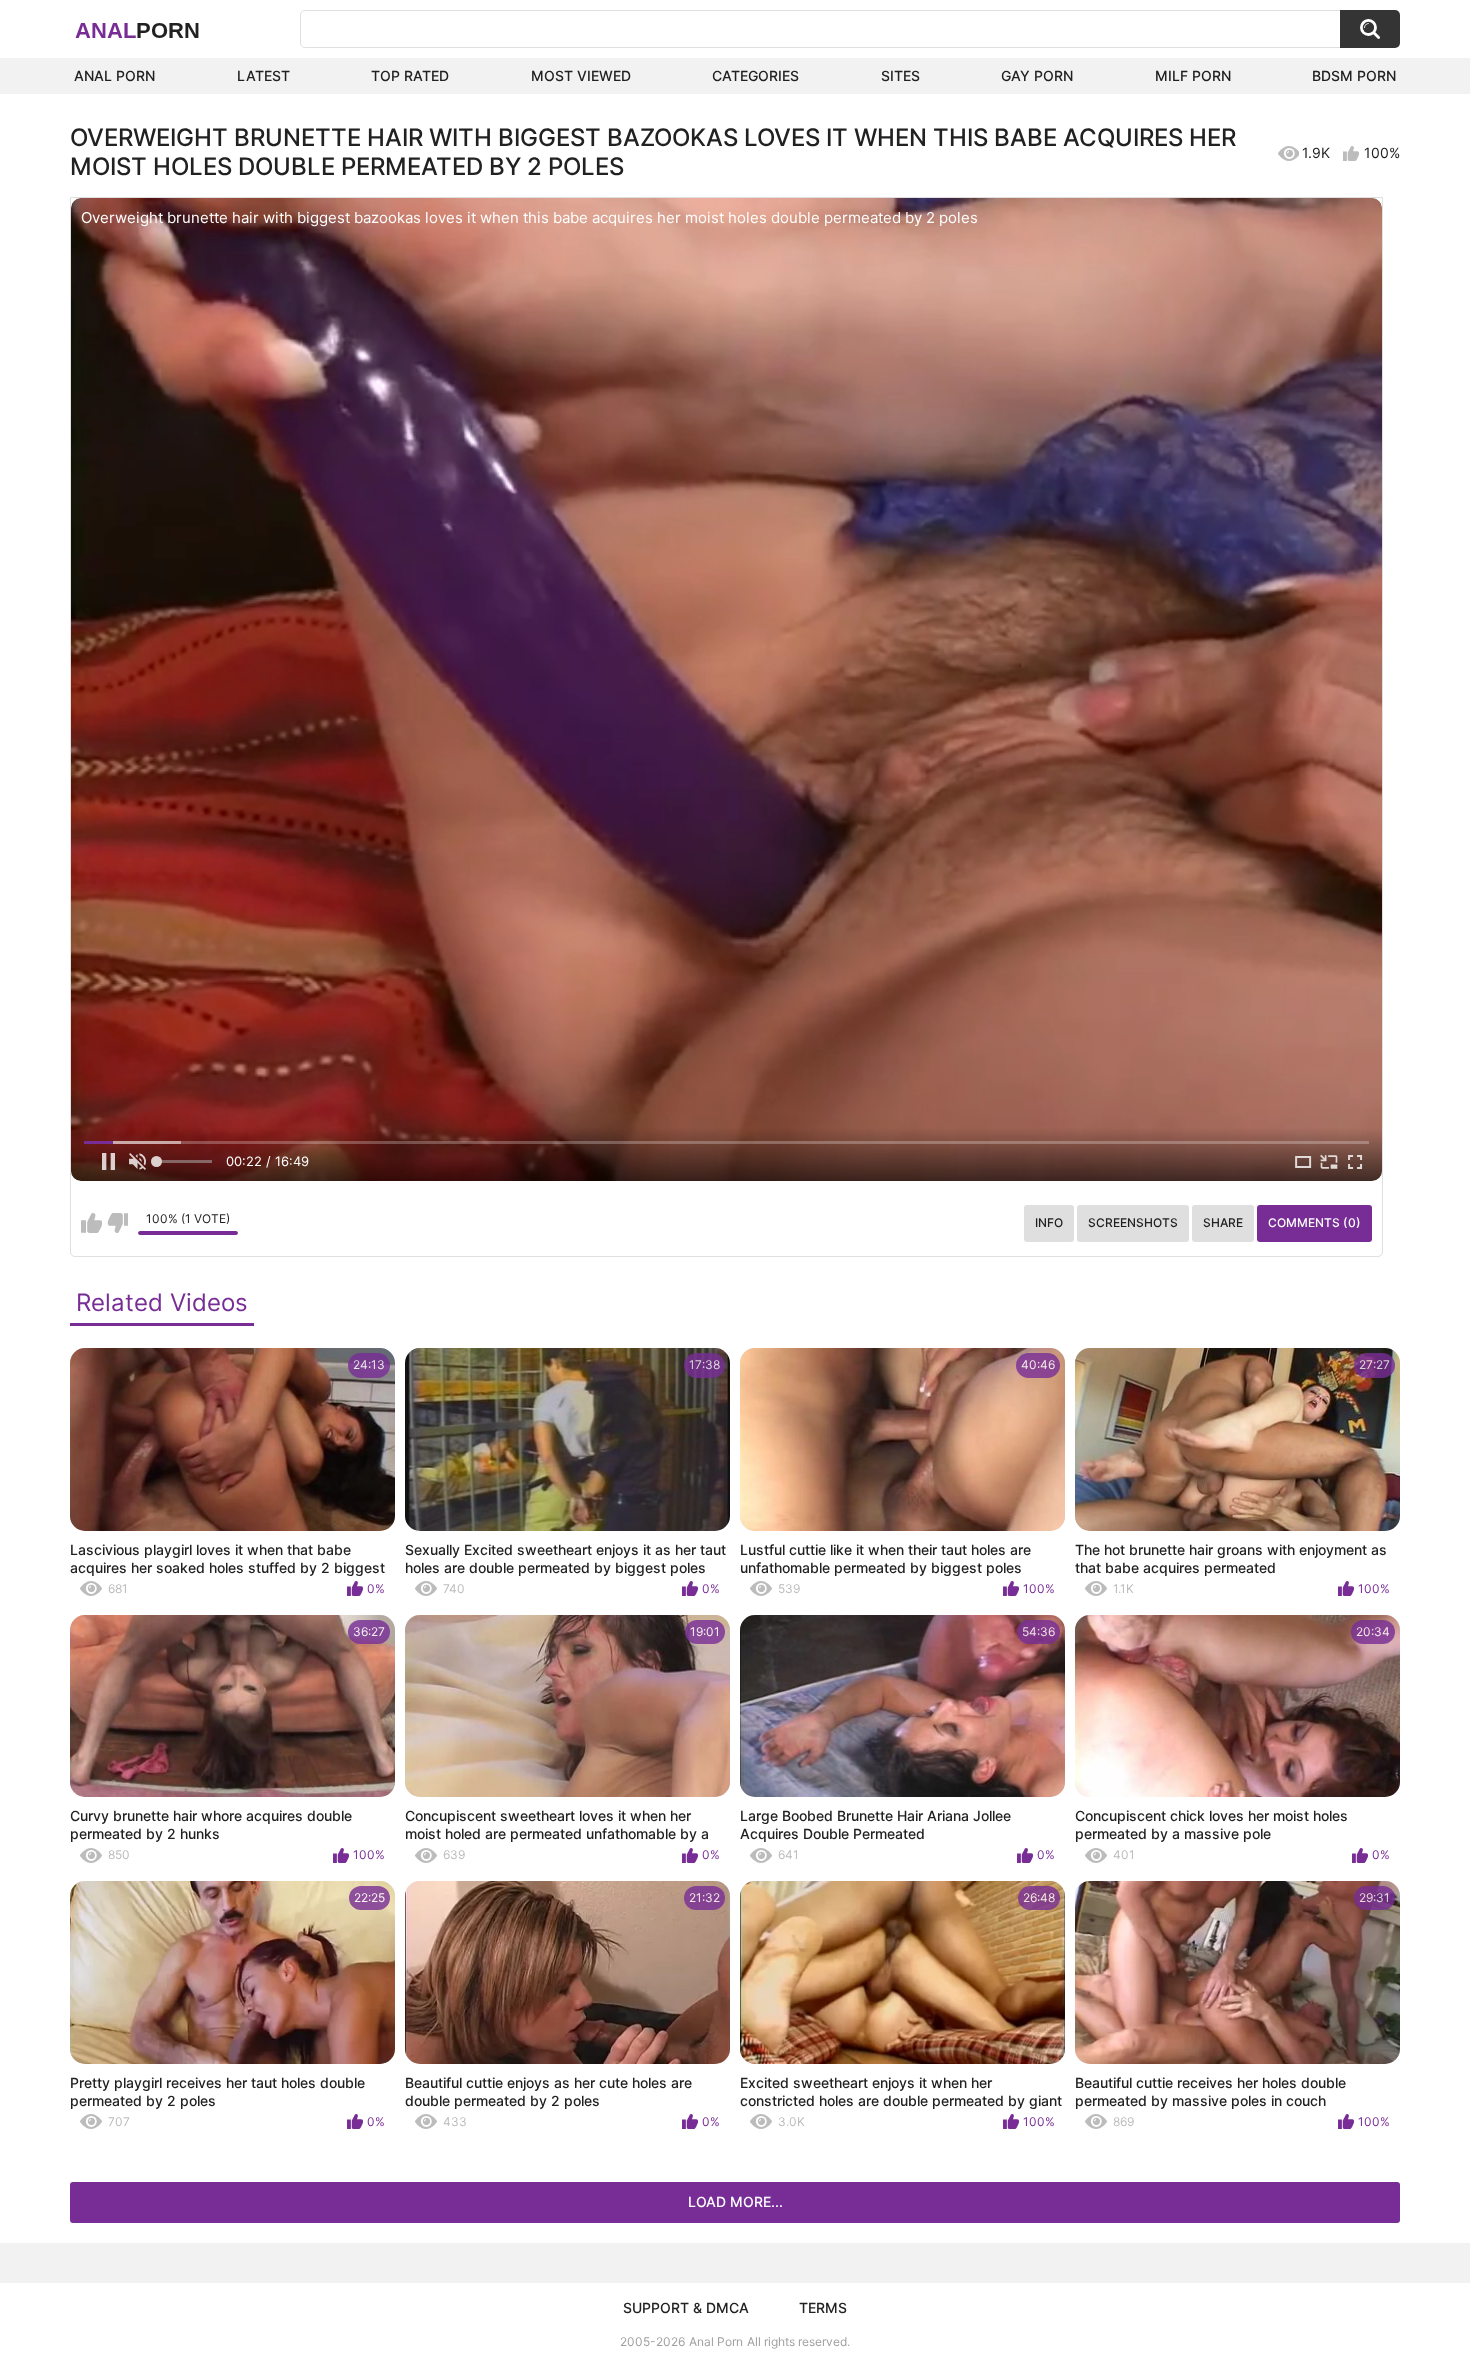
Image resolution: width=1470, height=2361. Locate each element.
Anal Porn (114, 75)
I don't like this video (117, 1223)
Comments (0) (1314, 1222)
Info (1049, 1222)
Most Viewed (581, 75)
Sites (900, 75)
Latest (263, 75)
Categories (755, 75)
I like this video (91, 1223)
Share (1223, 1222)
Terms (823, 2307)
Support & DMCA (686, 2307)
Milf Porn (1193, 75)
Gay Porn (1037, 75)
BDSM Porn (1354, 75)
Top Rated (410, 75)
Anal (137, 30)
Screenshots (1133, 1222)
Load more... (735, 2201)
